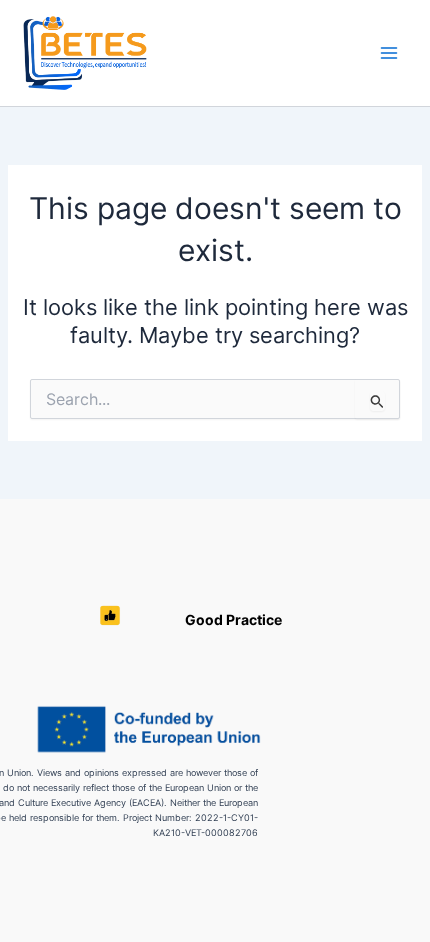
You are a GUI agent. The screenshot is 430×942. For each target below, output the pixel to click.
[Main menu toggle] (389, 53)
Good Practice (233, 619)
